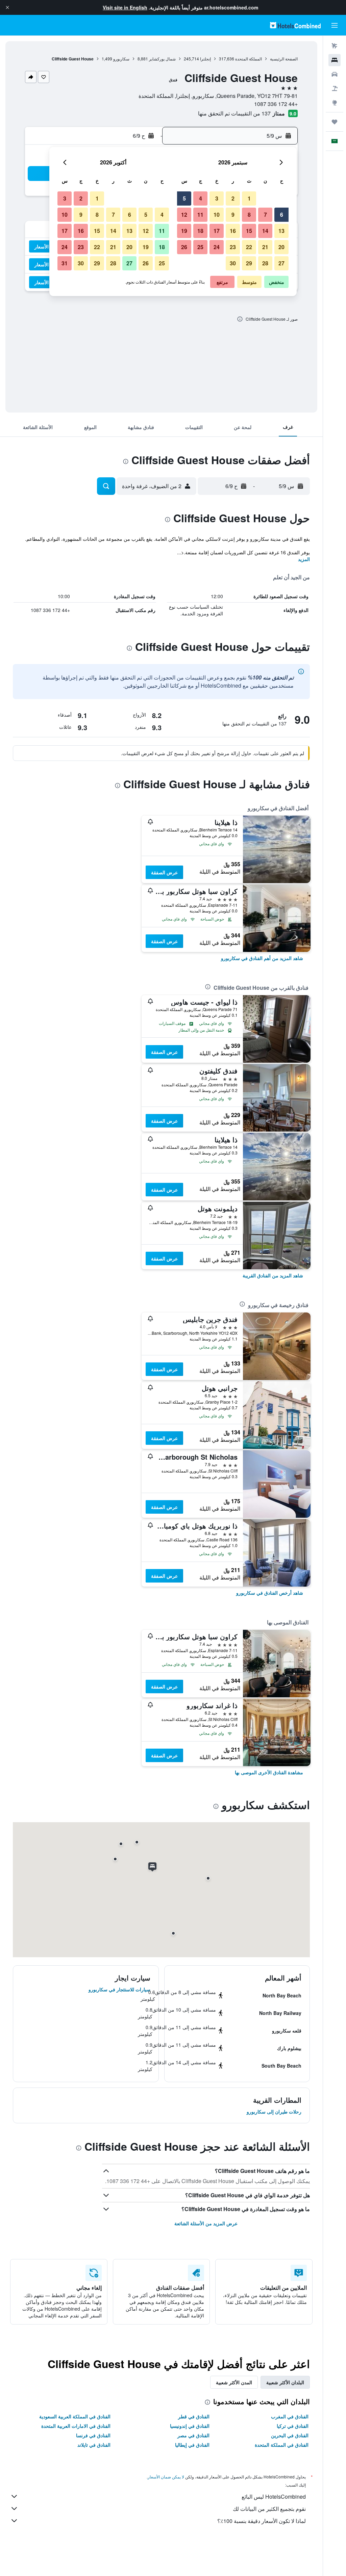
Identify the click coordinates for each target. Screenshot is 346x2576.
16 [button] (233, 231)
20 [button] (281, 247)
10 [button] (217, 215)
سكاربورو (121, 59)
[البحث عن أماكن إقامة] (335, 60)
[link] (262, 958)
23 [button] (233, 247)
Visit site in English (125, 7)
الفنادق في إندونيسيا (190, 2426)
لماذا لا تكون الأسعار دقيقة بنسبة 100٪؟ (262, 2521)
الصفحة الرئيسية (284, 59)
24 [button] (217, 247)
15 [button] (249, 231)
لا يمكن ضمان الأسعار (166, 2477)
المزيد (304, 559)
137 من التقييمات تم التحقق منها (234, 113)
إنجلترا (205, 59)
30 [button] (233, 263)
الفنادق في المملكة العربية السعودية (75, 2416)
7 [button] (265, 215)
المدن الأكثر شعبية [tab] (234, 2382)
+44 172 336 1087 (276, 104)
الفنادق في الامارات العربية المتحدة (76, 2426)
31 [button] (65, 263)
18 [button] (200, 231)
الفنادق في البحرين (290, 2435)
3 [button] (217, 198)
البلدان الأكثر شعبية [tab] (285, 2382)
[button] (7, 7)
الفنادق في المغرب (290, 2416)
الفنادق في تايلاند (94, 2445)
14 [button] (265, 231)
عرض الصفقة (164, 872)
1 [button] (249, 198)
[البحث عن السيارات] (335, 74)
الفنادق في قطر (194, 2416)
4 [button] (201, 198)
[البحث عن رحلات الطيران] (335, 46)
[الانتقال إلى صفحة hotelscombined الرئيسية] (295, 25)
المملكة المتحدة (249, 59)
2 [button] (233, 198)
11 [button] (200, 215)
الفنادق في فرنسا (93, 2435)
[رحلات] (335, 122)
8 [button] (249, 215)
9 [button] (233, 215)
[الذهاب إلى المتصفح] (335, 103)
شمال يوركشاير (162, 59)
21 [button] (265, 247)
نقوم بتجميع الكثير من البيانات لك (269, 2509)
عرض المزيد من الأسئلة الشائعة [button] (206, 2223)
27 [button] (281, 263)
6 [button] (282, 215)
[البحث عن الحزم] (335, 88)
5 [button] (184, 198)
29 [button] (249, 263)
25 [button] (200, 247)
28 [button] (265, 263)
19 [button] (184, 231)
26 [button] (184, 247)
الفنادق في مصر (193, 2435)
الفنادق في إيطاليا (192, 2445)
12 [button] (184, 215)
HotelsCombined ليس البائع (274, 2497)
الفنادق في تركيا (293, 2426)
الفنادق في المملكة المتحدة (282, 2445)
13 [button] (281, 231)
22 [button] (249, 247)
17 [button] (217, 231)
